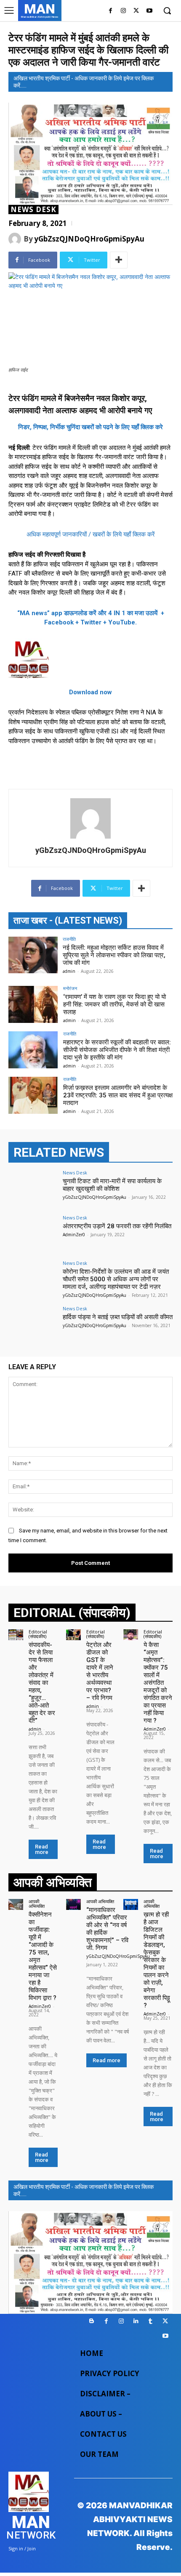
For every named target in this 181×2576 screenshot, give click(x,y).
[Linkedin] (136, 2321)
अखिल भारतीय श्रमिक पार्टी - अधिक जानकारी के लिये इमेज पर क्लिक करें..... (84, 82)
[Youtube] (149, 11)
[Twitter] (136, 11)
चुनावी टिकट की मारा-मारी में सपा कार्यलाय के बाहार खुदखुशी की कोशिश (112, 1185)
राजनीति (69, 939)
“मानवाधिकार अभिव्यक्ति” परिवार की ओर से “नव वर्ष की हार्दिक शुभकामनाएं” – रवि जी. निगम (107, 1929)
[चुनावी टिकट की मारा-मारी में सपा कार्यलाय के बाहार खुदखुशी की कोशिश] (33, 1189)
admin (69, 971)
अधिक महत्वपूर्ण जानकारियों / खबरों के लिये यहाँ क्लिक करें (91, 534)
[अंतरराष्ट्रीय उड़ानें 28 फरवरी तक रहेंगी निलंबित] (33, 1234)
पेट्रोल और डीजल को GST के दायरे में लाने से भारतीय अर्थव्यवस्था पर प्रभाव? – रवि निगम (100, 1671)
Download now (90, 692)
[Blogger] (92, 2321)
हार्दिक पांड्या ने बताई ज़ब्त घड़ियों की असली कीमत (118, 1317)
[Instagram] (124, 11)
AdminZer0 (74, 1235)
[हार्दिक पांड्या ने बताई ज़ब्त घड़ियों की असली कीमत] (33, 1325)
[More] (119, 260)
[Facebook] (110, 11)
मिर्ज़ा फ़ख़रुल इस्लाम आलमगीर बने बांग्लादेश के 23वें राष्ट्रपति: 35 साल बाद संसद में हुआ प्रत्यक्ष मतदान (118, 1095)
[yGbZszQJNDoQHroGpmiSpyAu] (16, 239)
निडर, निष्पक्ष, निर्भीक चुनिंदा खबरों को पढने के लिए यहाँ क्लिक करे (90, 427)
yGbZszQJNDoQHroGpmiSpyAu (89, 239)
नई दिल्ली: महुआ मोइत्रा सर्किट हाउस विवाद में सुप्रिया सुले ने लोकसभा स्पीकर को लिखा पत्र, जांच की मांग (114, 955)
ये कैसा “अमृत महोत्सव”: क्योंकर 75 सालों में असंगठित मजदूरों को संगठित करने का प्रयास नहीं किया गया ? (158, 1683)
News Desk (33, 210)
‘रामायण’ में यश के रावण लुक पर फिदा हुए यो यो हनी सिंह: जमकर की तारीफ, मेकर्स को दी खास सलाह (114, 1004)
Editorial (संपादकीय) (38, 1634)
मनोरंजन (70, 988)
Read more (42, 1849)
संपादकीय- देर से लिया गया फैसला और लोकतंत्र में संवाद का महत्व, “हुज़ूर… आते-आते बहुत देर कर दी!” (42, 1683)
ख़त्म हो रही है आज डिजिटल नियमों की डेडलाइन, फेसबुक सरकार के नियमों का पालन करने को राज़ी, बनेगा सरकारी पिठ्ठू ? (157, 1960)
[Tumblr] (150, 2321)
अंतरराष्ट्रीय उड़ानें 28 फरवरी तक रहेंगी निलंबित (117, 1226)
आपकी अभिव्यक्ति (37, 1904)
